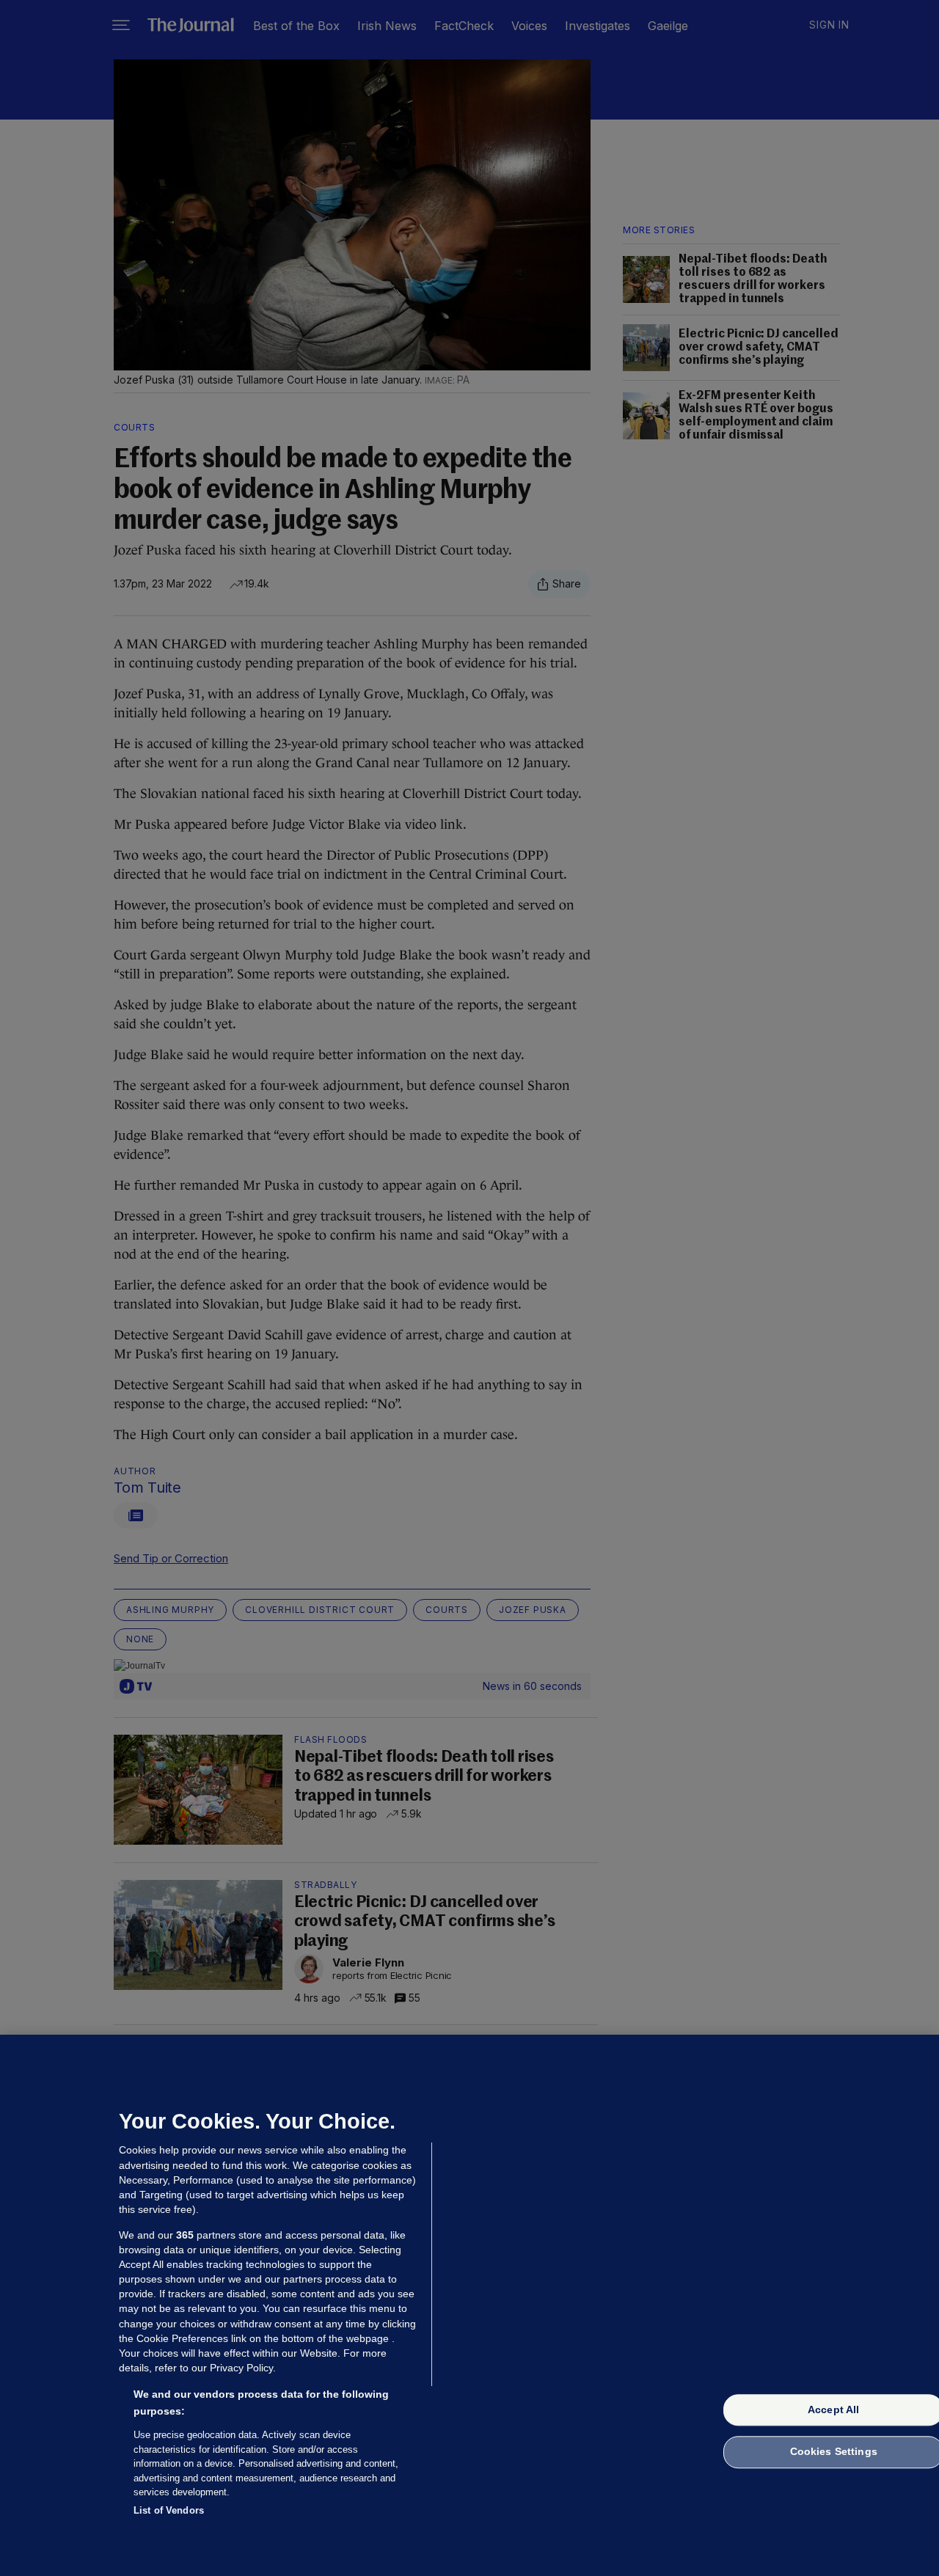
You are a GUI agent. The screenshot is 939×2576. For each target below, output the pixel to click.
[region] (469, 2305)
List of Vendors (169, 2510)
